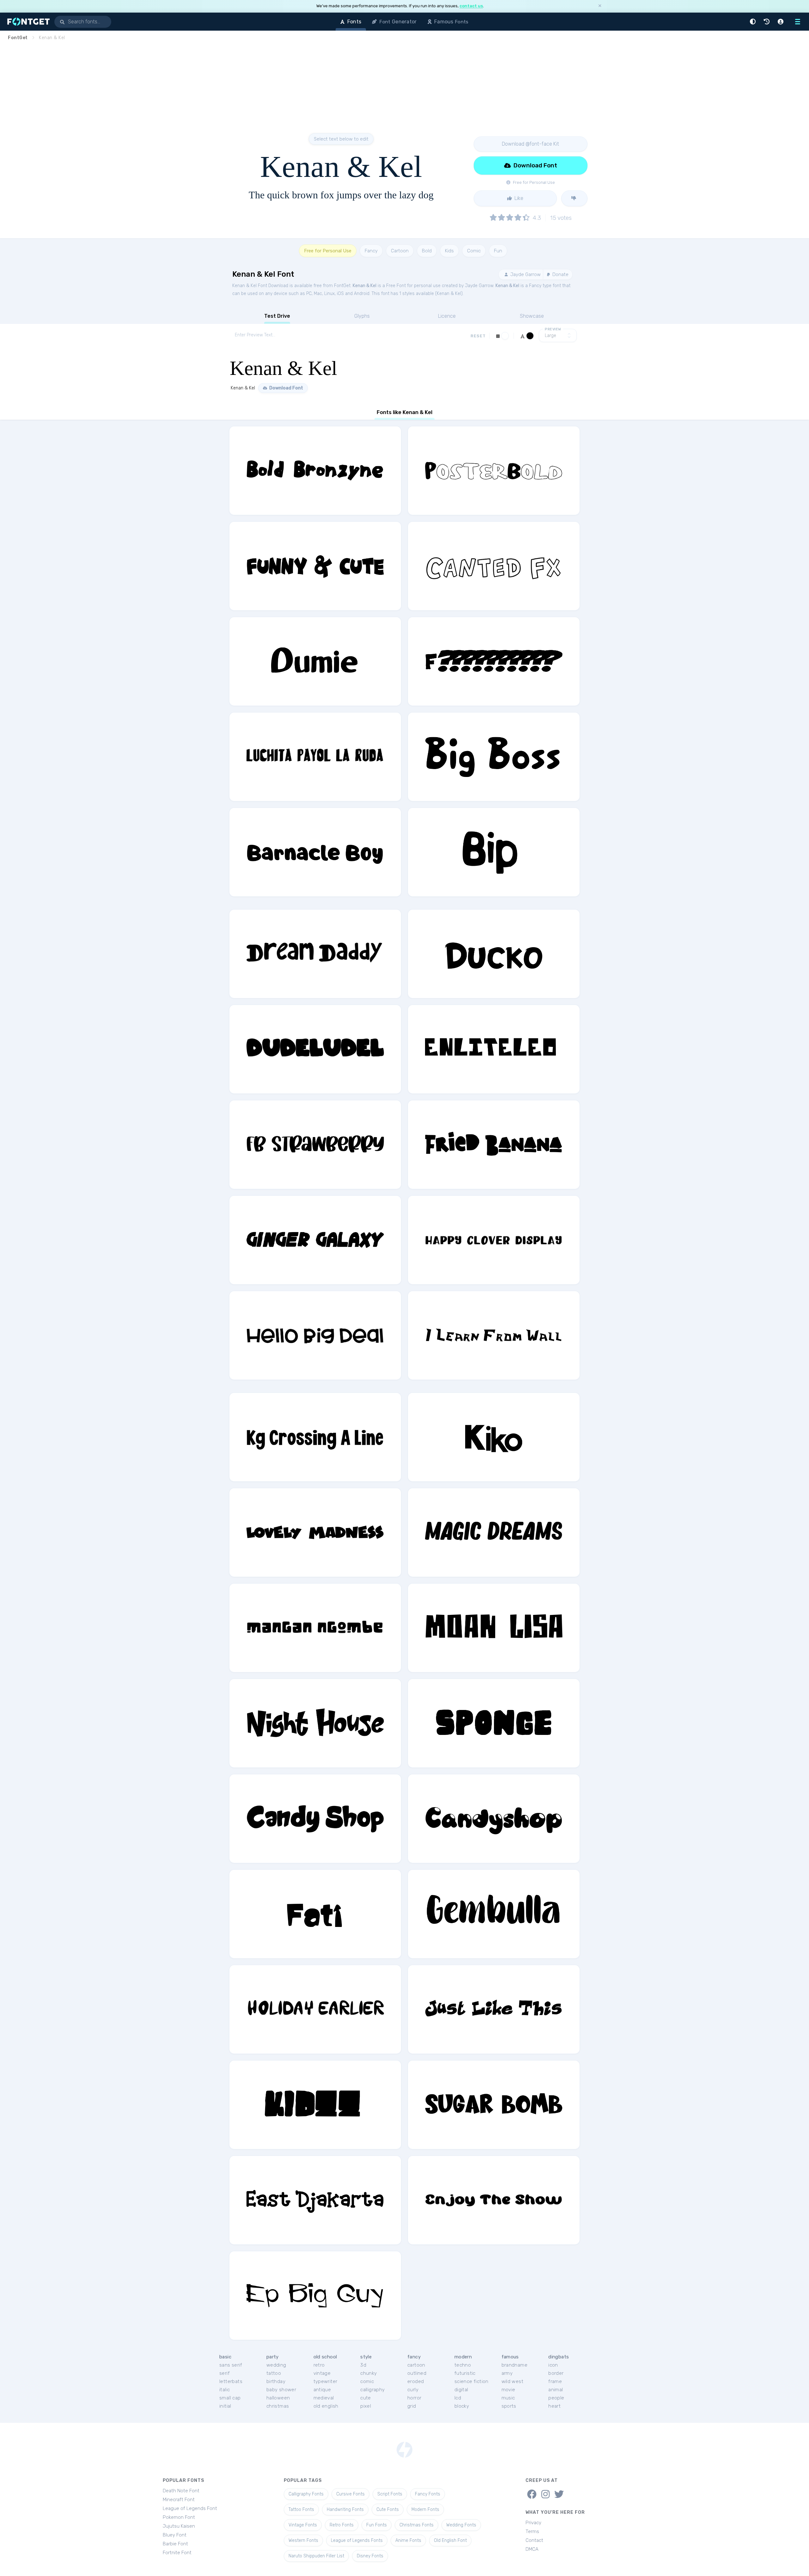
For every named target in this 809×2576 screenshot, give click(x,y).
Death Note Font (181, 2491)
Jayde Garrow (525, 274)
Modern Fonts (425, 2510)
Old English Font (450, 2540)
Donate (560, 274)
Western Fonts (303, 2540)
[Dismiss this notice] (600, 6)
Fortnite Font (177, 2553)
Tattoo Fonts (301, 2510)
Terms (532, 2531)
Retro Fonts (342, 2525)
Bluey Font (175, 2535)
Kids (449, 251)
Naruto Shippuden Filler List (316, 2556)
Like (518, 198)
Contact (534, 2540)
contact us (471, 6)
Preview (553, 329)
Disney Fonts (370, 2556)
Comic (474, 251)
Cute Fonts (388, 2510)
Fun (498, 251)
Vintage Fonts (303, 2525)
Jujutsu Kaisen (179, 2526)
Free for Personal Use (328, 251)
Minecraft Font (179, 2500)
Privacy (533, 2523)
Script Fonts (390, 2494)
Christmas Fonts (417, 2525)
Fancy (371, 251)
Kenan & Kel (365, 286)
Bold (427, 251)
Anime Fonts (408, 2540)
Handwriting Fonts (345, 2510)
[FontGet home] (27, 22)
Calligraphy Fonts (306, 2494)
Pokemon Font (179, 2517)
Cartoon (400, 251)
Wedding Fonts (461, 2525)
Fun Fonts (377, 2525)
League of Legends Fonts (357, 2540)
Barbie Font (175, 2544)
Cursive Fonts (350, 2494)
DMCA (532, 2549)
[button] (754, 22)
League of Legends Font (190, 2508)
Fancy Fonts (428, 2494)
